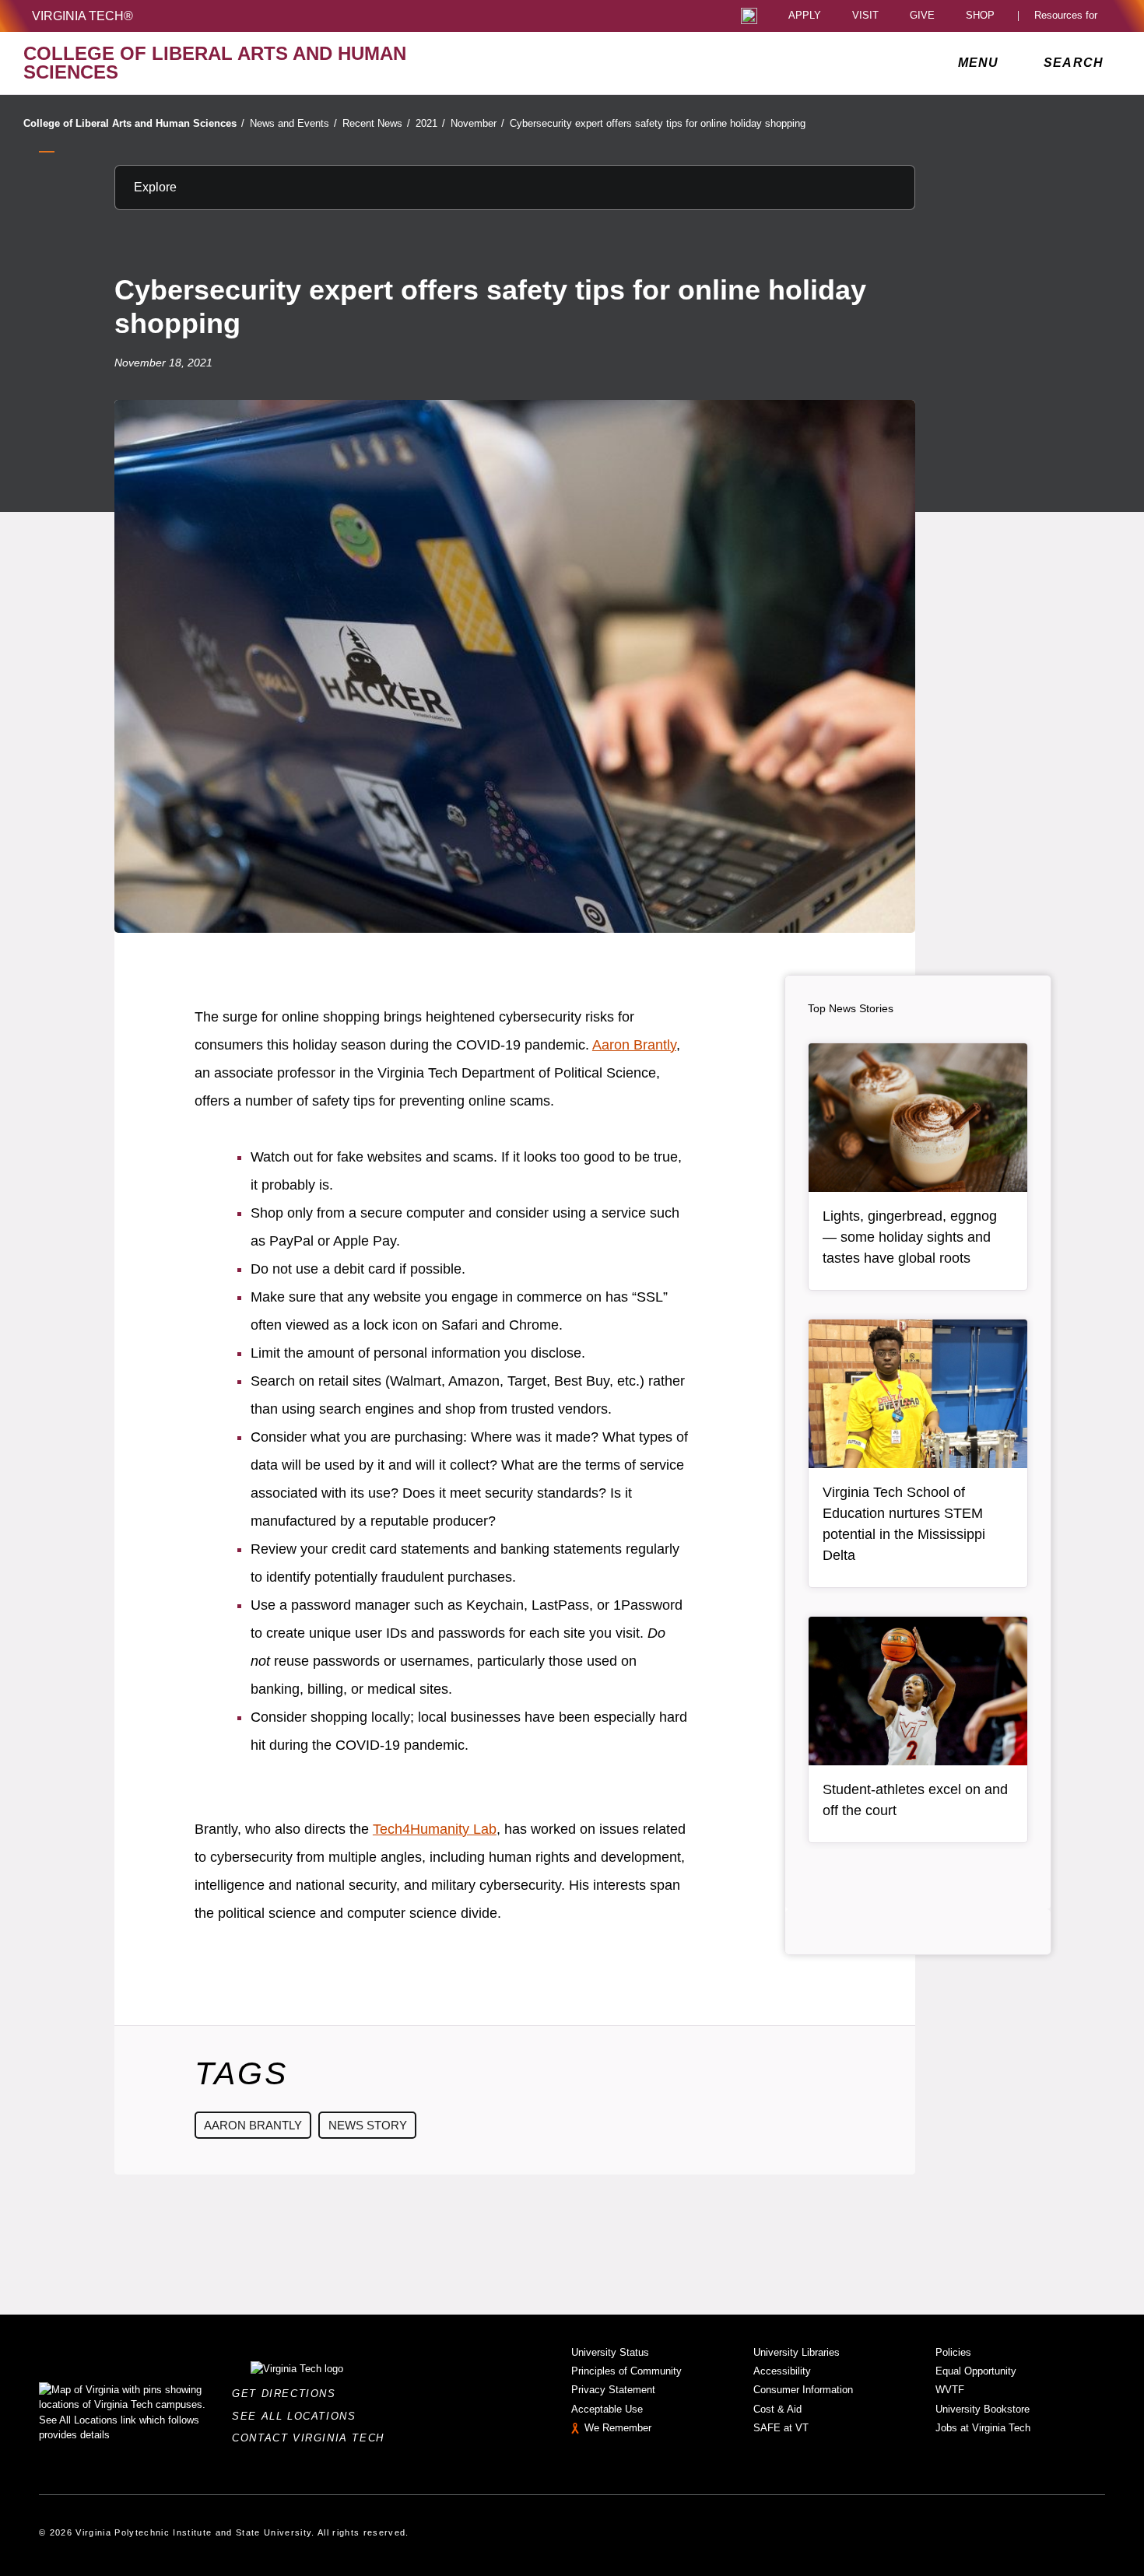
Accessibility (782, 2371)
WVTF (950, 2390)
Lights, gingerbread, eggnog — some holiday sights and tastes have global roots (910, 1237)
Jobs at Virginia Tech (983, 2428)
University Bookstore (983, 2409)
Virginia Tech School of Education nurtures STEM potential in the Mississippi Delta (904, 1524)
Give (922, 16)
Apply (805, 16)
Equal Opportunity (976, 2371)
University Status (610, 2352)
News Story (368, 2125)
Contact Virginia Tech (312, 2438)
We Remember (618, 2428)
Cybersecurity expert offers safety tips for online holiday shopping (658, 123)
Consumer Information (803, 2390)
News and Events (293, 123)
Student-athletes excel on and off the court (915, 1800)
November (477, 123)
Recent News (376, 123)
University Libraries (797, 2352)
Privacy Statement (613, 2390)
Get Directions (288, 2394)
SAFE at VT (781, 2428)
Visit (865, 16)
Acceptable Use (607, 2409)
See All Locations (298, 2416)
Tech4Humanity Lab (435, 1829)
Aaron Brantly (634, 1045)
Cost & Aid (777, 2409)
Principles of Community (626, 2371)
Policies (953, 2352)
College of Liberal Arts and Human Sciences (134, 123)
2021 (430, 123)
